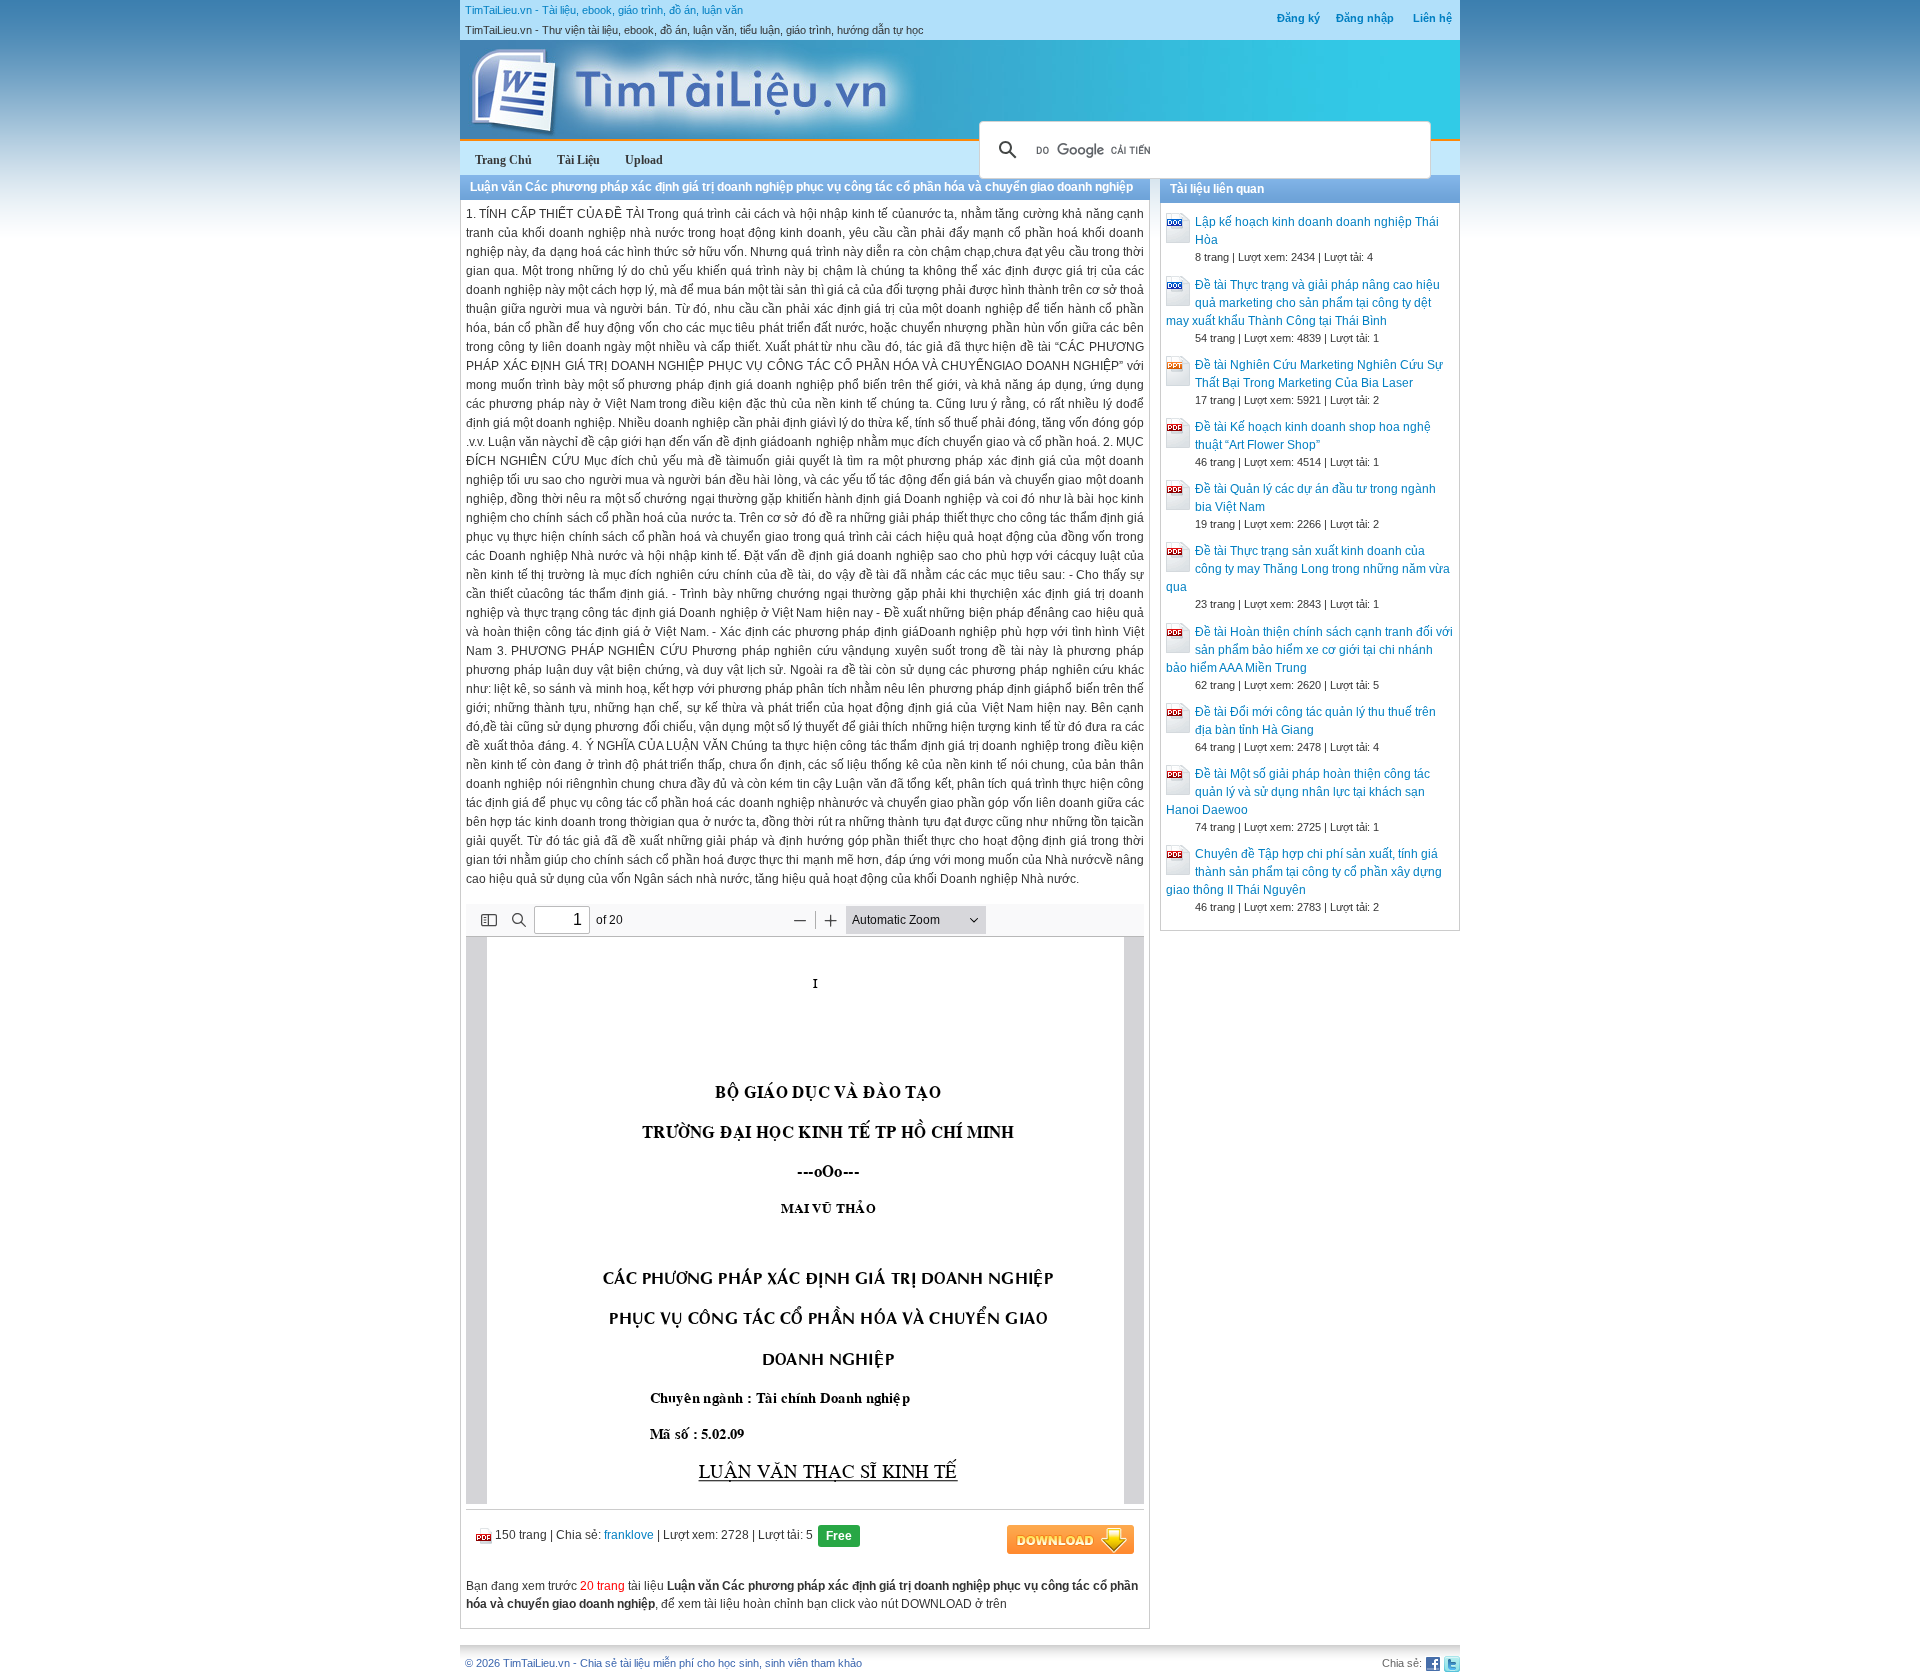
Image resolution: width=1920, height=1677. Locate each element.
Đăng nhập (1365, 18)
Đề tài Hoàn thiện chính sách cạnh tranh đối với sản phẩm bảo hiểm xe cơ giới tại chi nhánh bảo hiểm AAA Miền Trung (1309, 650)
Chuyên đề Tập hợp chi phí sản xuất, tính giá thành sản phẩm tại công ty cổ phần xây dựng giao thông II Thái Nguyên (1304, 872)
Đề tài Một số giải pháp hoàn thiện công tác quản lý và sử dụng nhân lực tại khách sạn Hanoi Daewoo (1298, 792)
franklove (629, 1535)
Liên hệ (1432, 18)
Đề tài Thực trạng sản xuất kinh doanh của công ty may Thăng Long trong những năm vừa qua (1308, 569)
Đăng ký (1298, 18)
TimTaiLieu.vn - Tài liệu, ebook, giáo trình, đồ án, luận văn (604, 10)
